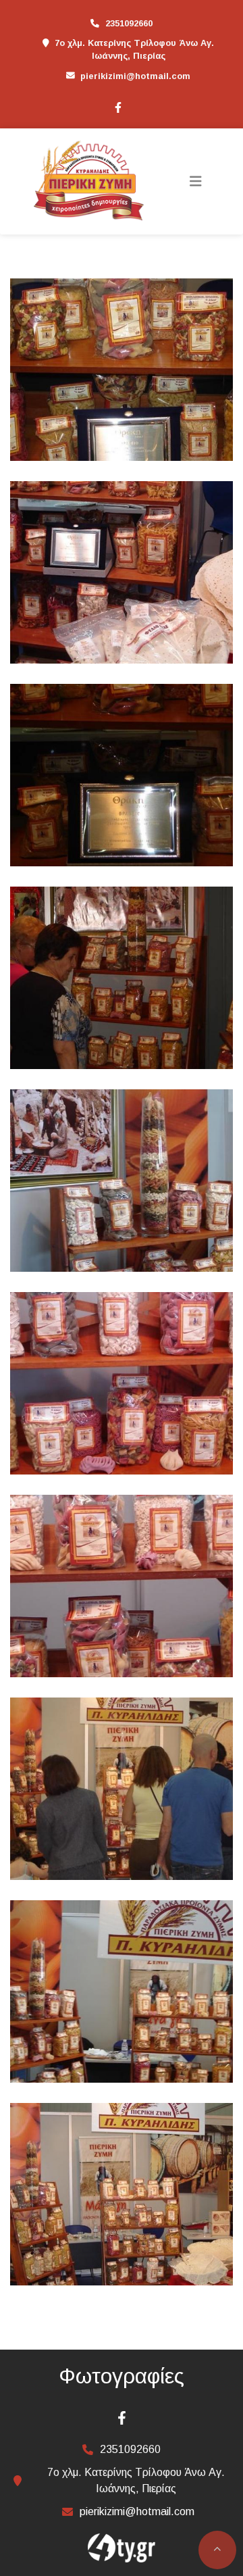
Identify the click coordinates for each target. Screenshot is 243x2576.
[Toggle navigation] (196, 181)
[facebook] (117, 106)
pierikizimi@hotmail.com (135, 76)
